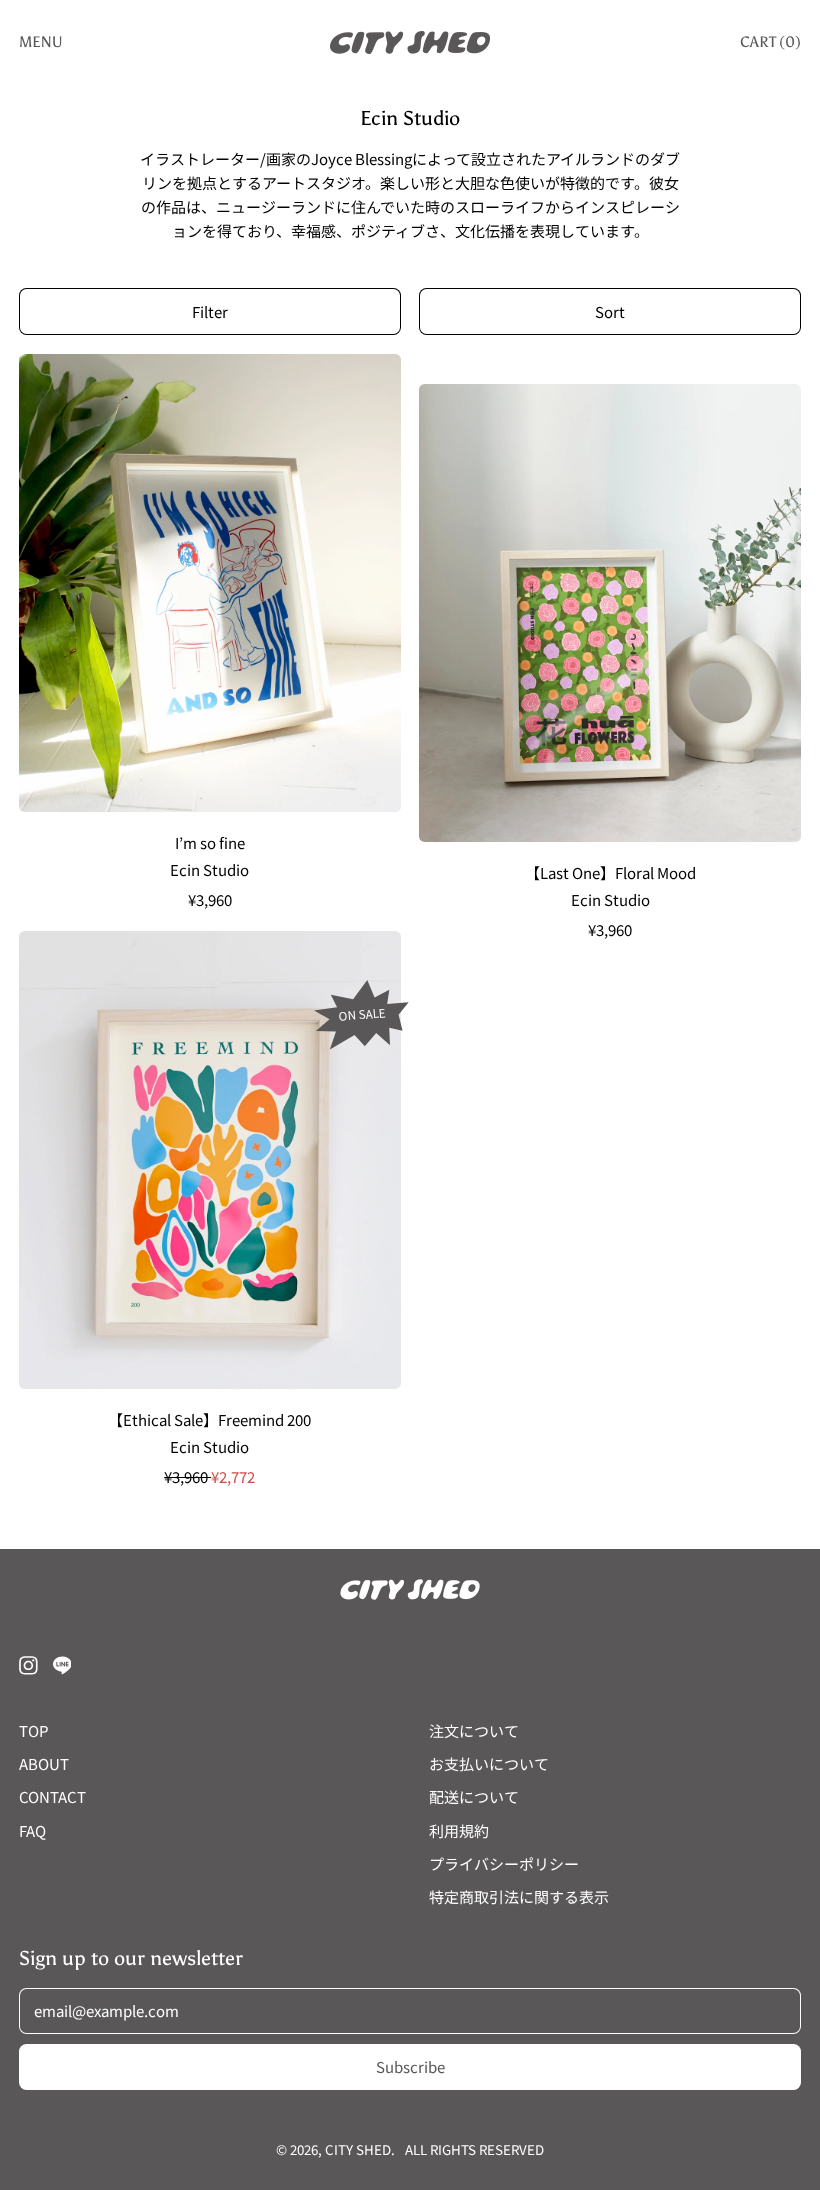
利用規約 (459, 1830)
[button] (210, 311)
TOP (34, 1730)
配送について (474, 1796)
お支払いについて (489, 1763)
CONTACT (52, 1796)
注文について (474, 1730)
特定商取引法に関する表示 (519, 1896)
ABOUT (44, 1763)
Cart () (770, 46)
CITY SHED (358, 2149)
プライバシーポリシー (504, 1863)
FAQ (32, 1830)
